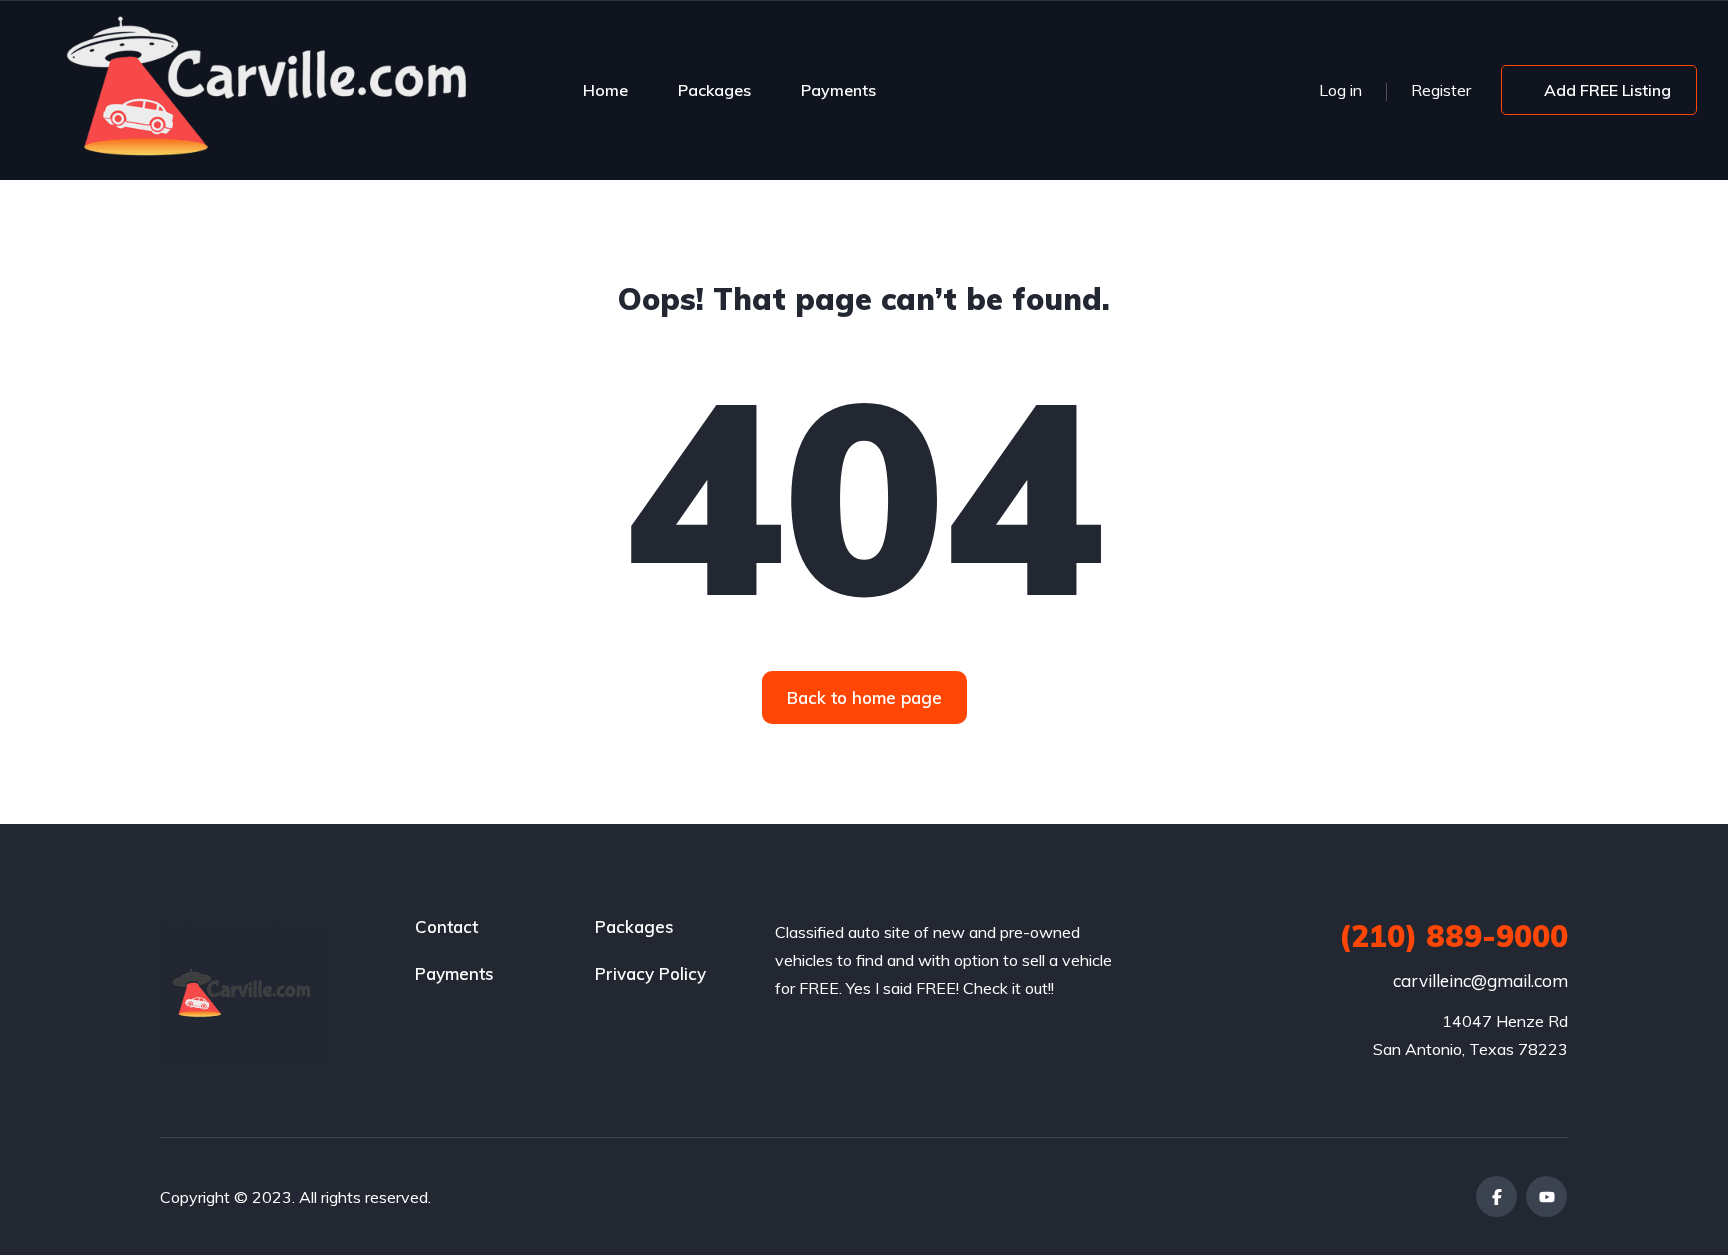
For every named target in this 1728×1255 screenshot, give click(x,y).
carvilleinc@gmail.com (1480, 980)
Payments (838, 90)
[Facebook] (1496, 1196)
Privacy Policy (650, 973)
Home (605, 90)
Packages (714, 90)
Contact (446, 926)
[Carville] (270, 90)
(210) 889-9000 (1453, 936)
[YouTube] (1546, 1196)
